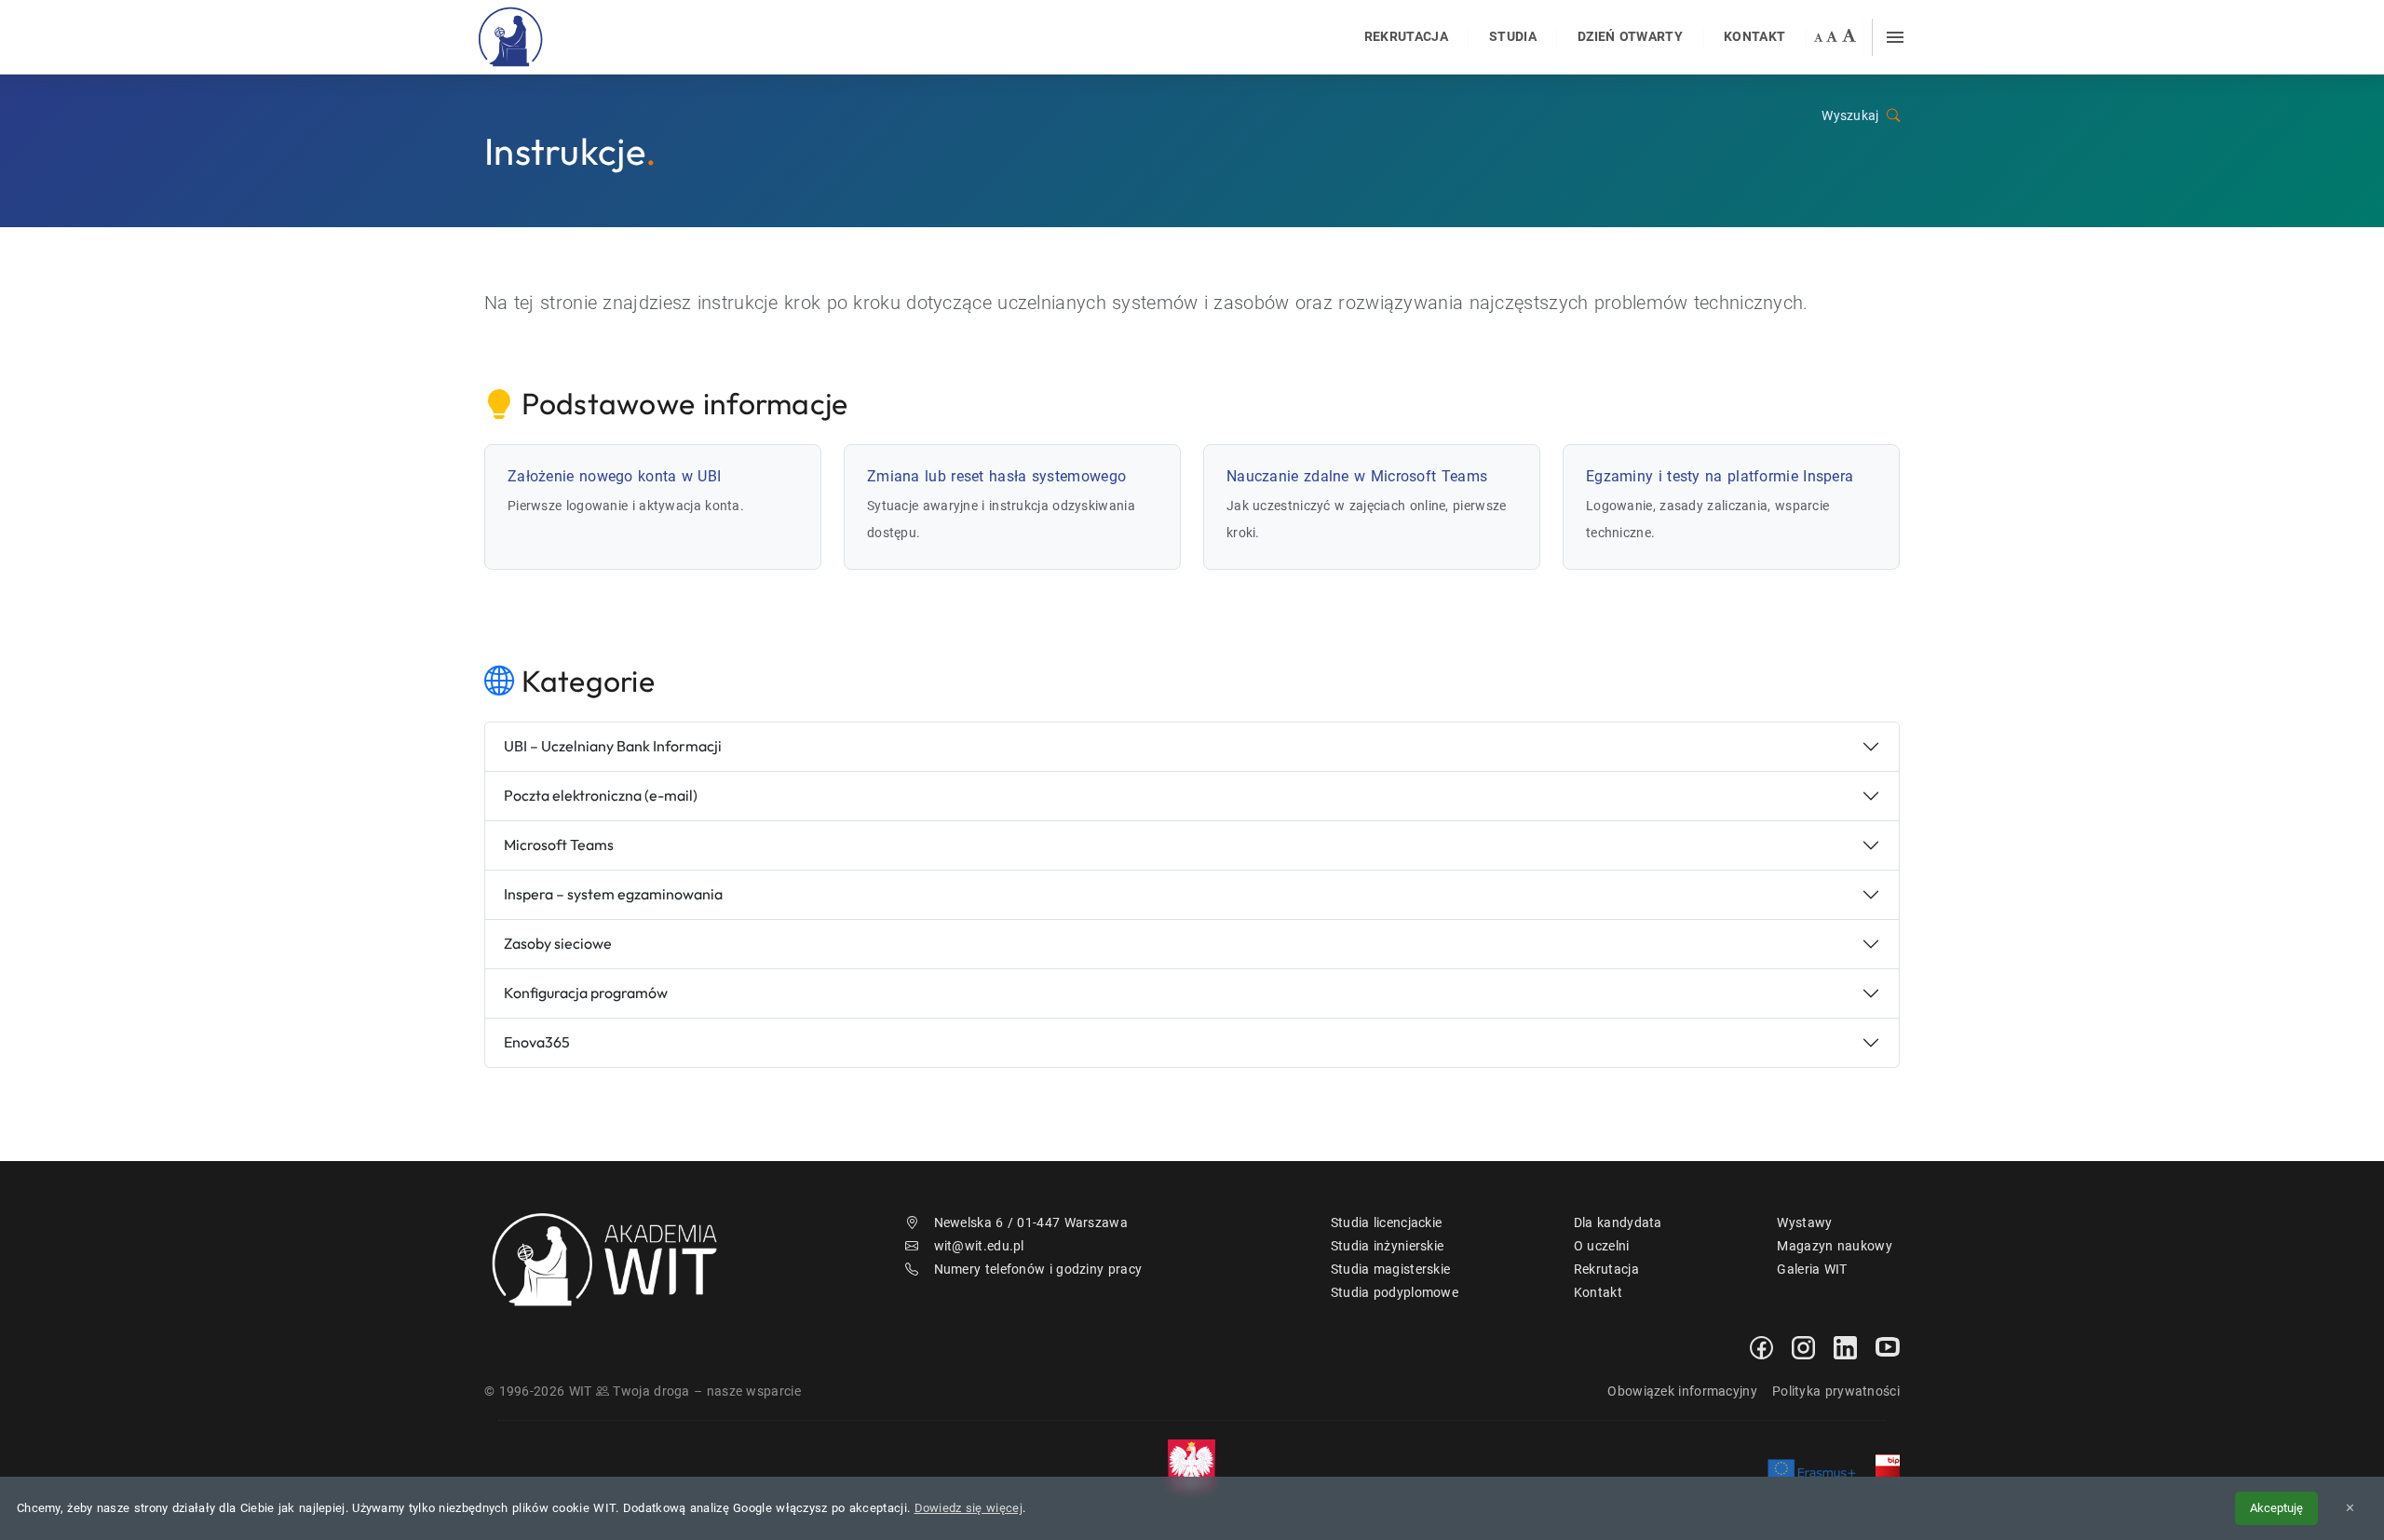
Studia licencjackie (1387, 1223)
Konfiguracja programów (586, 993)
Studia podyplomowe (1395, 1292)
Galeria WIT (1812, 1269)
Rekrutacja (1406, 37)
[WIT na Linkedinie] (1845, 1346)
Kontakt (1754, 37)
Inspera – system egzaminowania (613, 894)
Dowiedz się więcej (968, 1508)
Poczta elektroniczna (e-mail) (601, 795)
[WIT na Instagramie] (1803, 1346)
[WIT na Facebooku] (1761, 1346)
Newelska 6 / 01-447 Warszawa (1031, 1223)
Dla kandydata (1618, 1223)
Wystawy (1804, 1223)
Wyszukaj (1850, 116)
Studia (1513, 37)
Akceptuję (2276, 1508)
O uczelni (1602, 1246)
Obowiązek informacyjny (1682, 1391)
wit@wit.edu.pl (979, 1246)
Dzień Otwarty (1630, 37)
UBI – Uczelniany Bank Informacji (613, 746)
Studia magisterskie (1391, 1269)
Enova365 (537, 1042)
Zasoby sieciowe (558, 943)
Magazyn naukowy (1835, 1246)
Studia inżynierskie (1388, 1246)
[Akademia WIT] (616, 1258)
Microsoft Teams (559, 844)
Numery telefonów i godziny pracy (1038, 1269)
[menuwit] (1895, 37)
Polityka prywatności (1836, 1391)
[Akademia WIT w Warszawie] (511, 36)
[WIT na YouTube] (1888, 1346)
